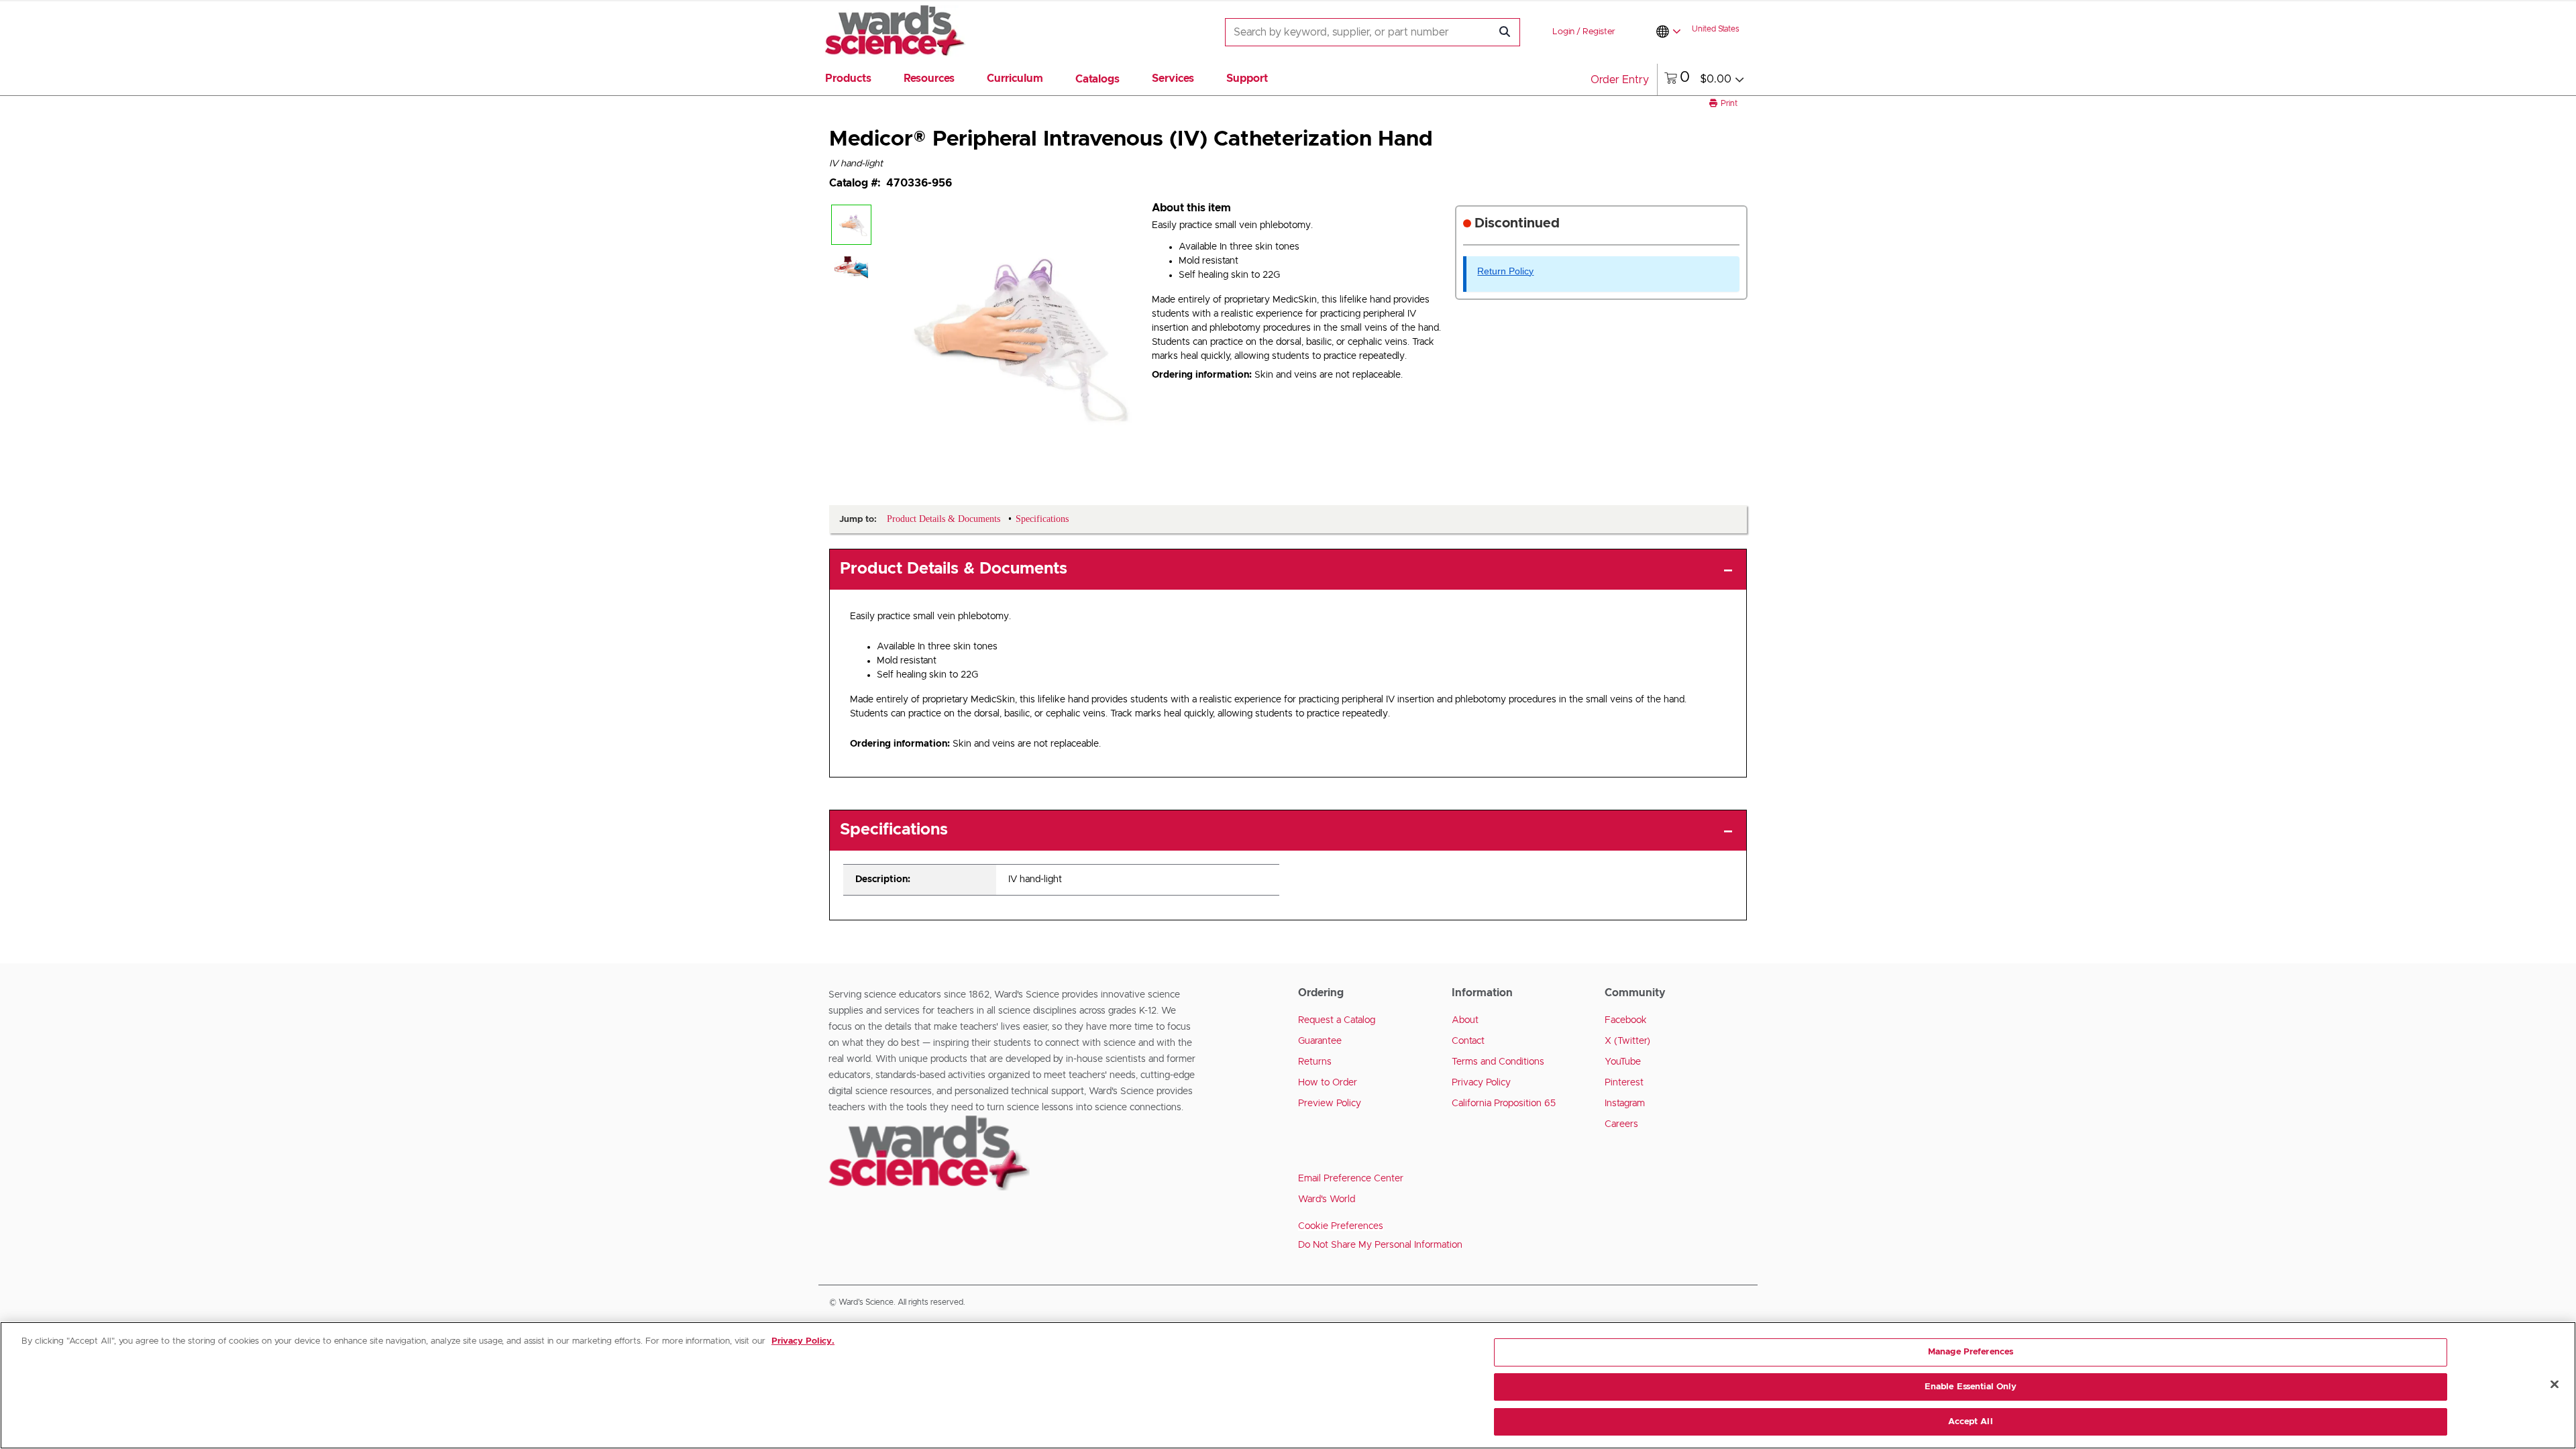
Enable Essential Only (1971, 1387)
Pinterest (1624, 1083)
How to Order (1328, 1083)
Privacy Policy (1481, 1083)
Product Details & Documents (954, 569)
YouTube (1623, 1062)
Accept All (1970, 1421)
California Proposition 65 (1504, 1104)
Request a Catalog (1337, 1020)
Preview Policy (1330, 1104)
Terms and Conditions (1498, 1062)
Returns (1315, 1062)
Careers (1621, 1124)
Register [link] (1599, 32)
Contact (1468, 1041)
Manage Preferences (1971, 1352)
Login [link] (1563, 32)
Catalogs (1097, 79)
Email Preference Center (1351, 1179)
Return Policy (1505, 271)
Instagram (1625, 1104)
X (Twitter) (1627, 1041)
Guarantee (1320, 1041)
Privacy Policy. (803, 1341)
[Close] (2555, 1385)
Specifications (894, 830)
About (1465, 1020)
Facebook (1626, 1020)
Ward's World (1327, 1199)
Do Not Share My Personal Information (1380, 1245)
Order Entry (1620, 80)
